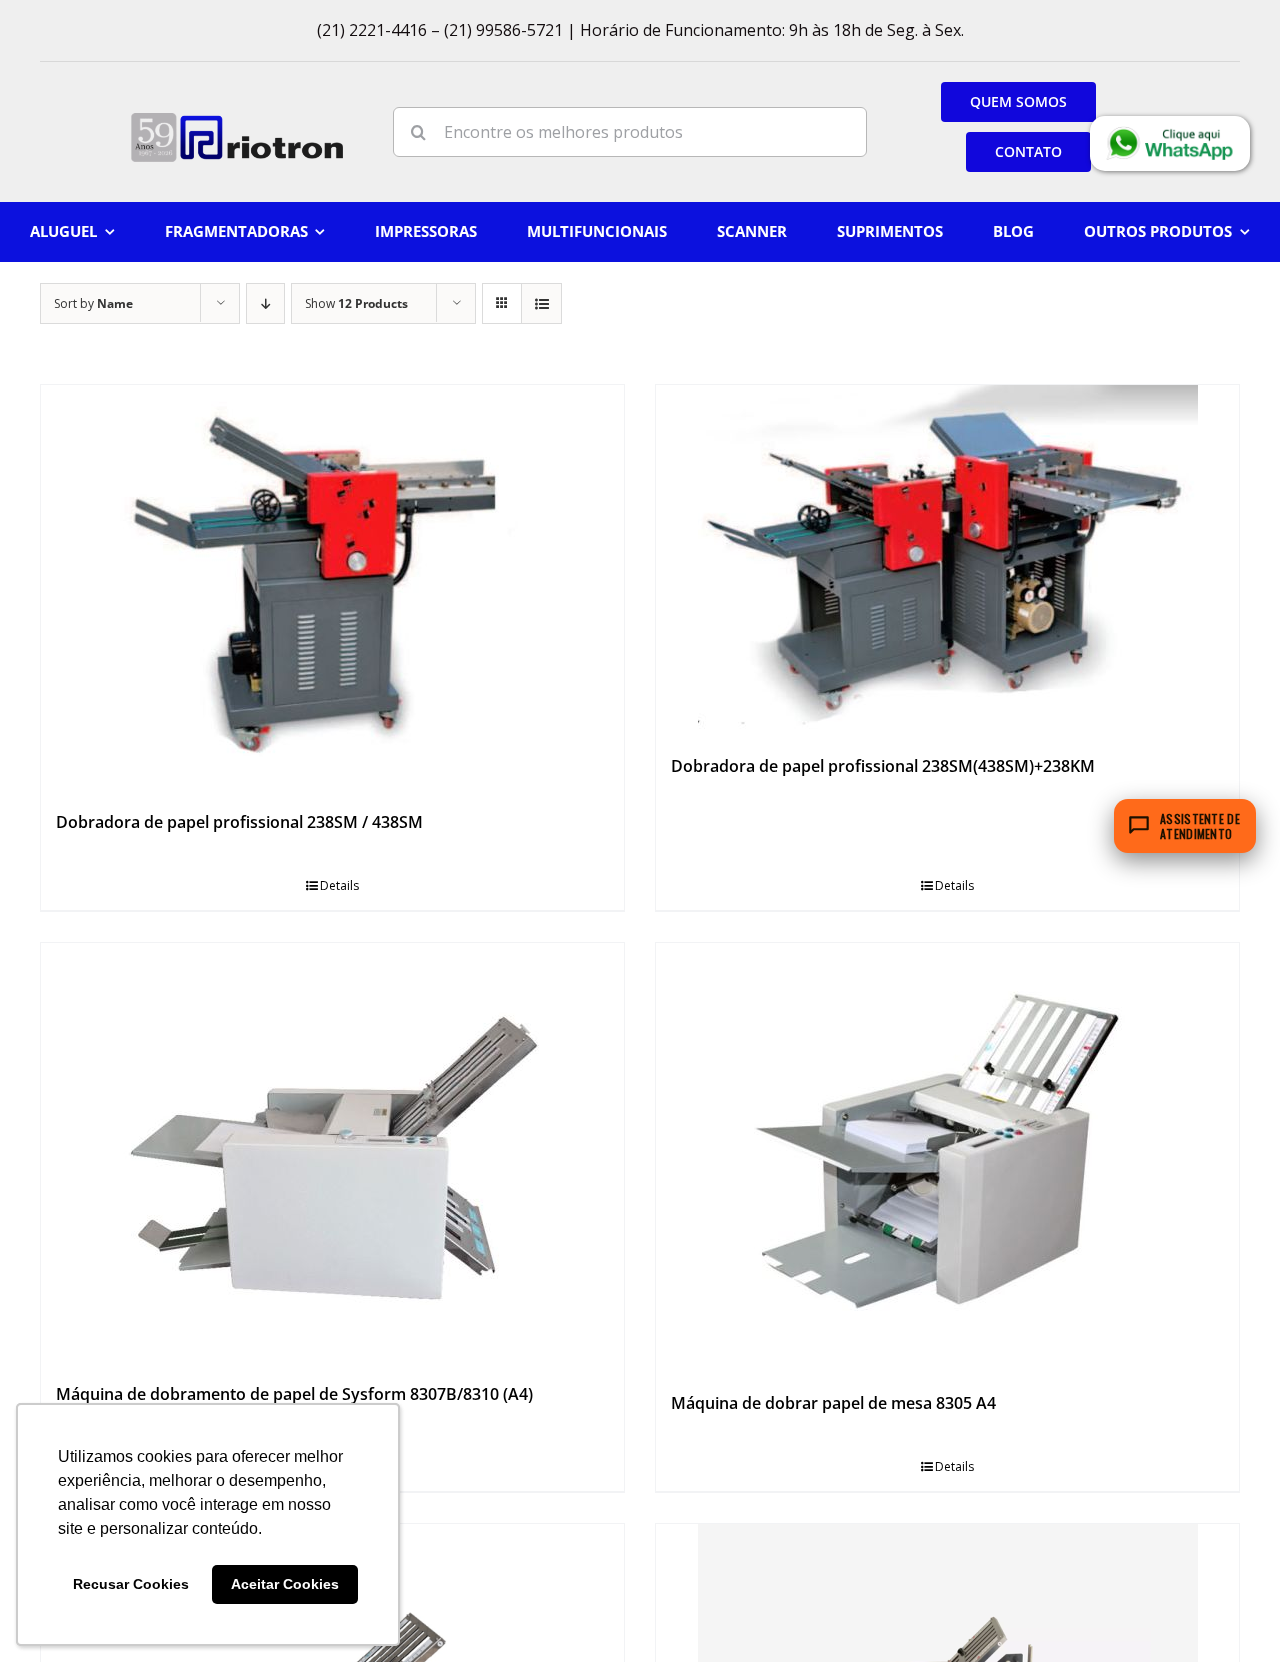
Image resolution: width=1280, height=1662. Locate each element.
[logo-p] (237, 119)
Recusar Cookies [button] (131, 1584)
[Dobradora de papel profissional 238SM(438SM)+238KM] (947, 560)
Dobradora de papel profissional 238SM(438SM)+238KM (883, 766)
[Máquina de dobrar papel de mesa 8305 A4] (947, 1158)
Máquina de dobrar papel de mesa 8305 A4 (833, 1403)
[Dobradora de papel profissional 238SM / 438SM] (332, 588)
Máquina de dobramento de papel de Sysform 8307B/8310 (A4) (294, 1394)
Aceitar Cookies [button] (285, 1584)
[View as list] (541, 303)
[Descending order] (265, 303)
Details (339, 885)
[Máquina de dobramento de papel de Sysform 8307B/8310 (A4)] (332, 1153)
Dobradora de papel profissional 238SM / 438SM (239, 822)
